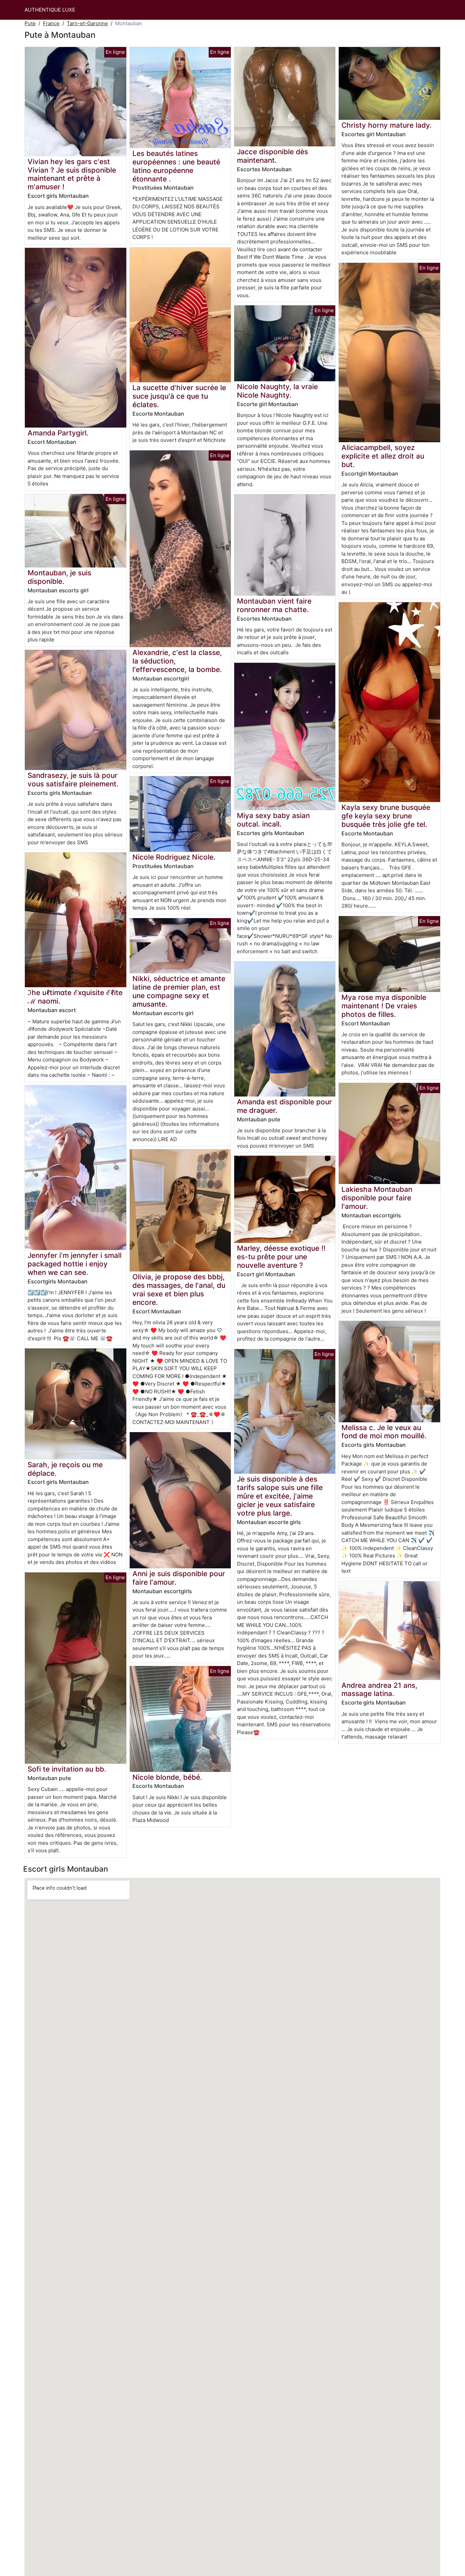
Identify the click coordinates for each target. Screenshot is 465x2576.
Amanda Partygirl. (58, 433)
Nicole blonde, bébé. (167, 1777)
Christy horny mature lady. (387, 125)
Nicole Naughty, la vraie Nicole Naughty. (277, 391)
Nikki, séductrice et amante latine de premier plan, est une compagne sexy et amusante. (179, 991)
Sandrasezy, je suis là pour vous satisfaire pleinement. (73, 780)
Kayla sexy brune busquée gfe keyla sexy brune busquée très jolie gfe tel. (386, 816)
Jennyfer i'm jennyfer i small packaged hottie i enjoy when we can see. (75, 1264)
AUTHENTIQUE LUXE (50, 10)
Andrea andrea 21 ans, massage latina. (379, 1690)
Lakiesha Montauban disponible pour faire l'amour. (377, 1198)
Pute (30, 23)
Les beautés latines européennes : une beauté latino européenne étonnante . (176, 166)
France (51, 23)
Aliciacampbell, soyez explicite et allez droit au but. (383, 456)
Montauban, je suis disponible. (59, 577)
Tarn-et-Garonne (87, 23)
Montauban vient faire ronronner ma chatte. (274, 605)
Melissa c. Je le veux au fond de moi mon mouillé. (384, 1432)
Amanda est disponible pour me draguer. (284, 1106)
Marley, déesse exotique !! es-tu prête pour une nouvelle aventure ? (281, 1257)
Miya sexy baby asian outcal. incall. (273, 820)
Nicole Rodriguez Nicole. (174, 857)
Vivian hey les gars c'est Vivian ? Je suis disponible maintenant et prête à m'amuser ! (72, 174)
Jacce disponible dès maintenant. (272, 156)
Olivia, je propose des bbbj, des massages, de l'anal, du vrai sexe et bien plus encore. (179, 1290)
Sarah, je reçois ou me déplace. (65, 1469)
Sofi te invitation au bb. (67, 1769)
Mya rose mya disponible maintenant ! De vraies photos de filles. (384, 1006)
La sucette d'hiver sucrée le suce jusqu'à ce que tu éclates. (179, 396)
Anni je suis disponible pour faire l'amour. (179, 1578)
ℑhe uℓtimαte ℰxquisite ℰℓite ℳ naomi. (75, 997)
